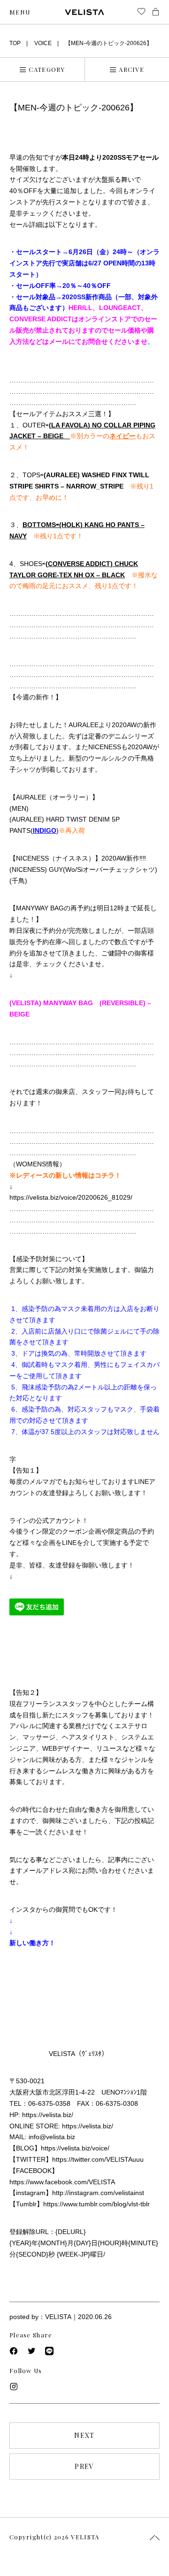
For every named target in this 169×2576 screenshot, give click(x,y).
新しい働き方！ (32, 1943)
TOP (15, 43)
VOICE (43, 43)
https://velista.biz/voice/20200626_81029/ (71, 1197)
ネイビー (123, 436)
